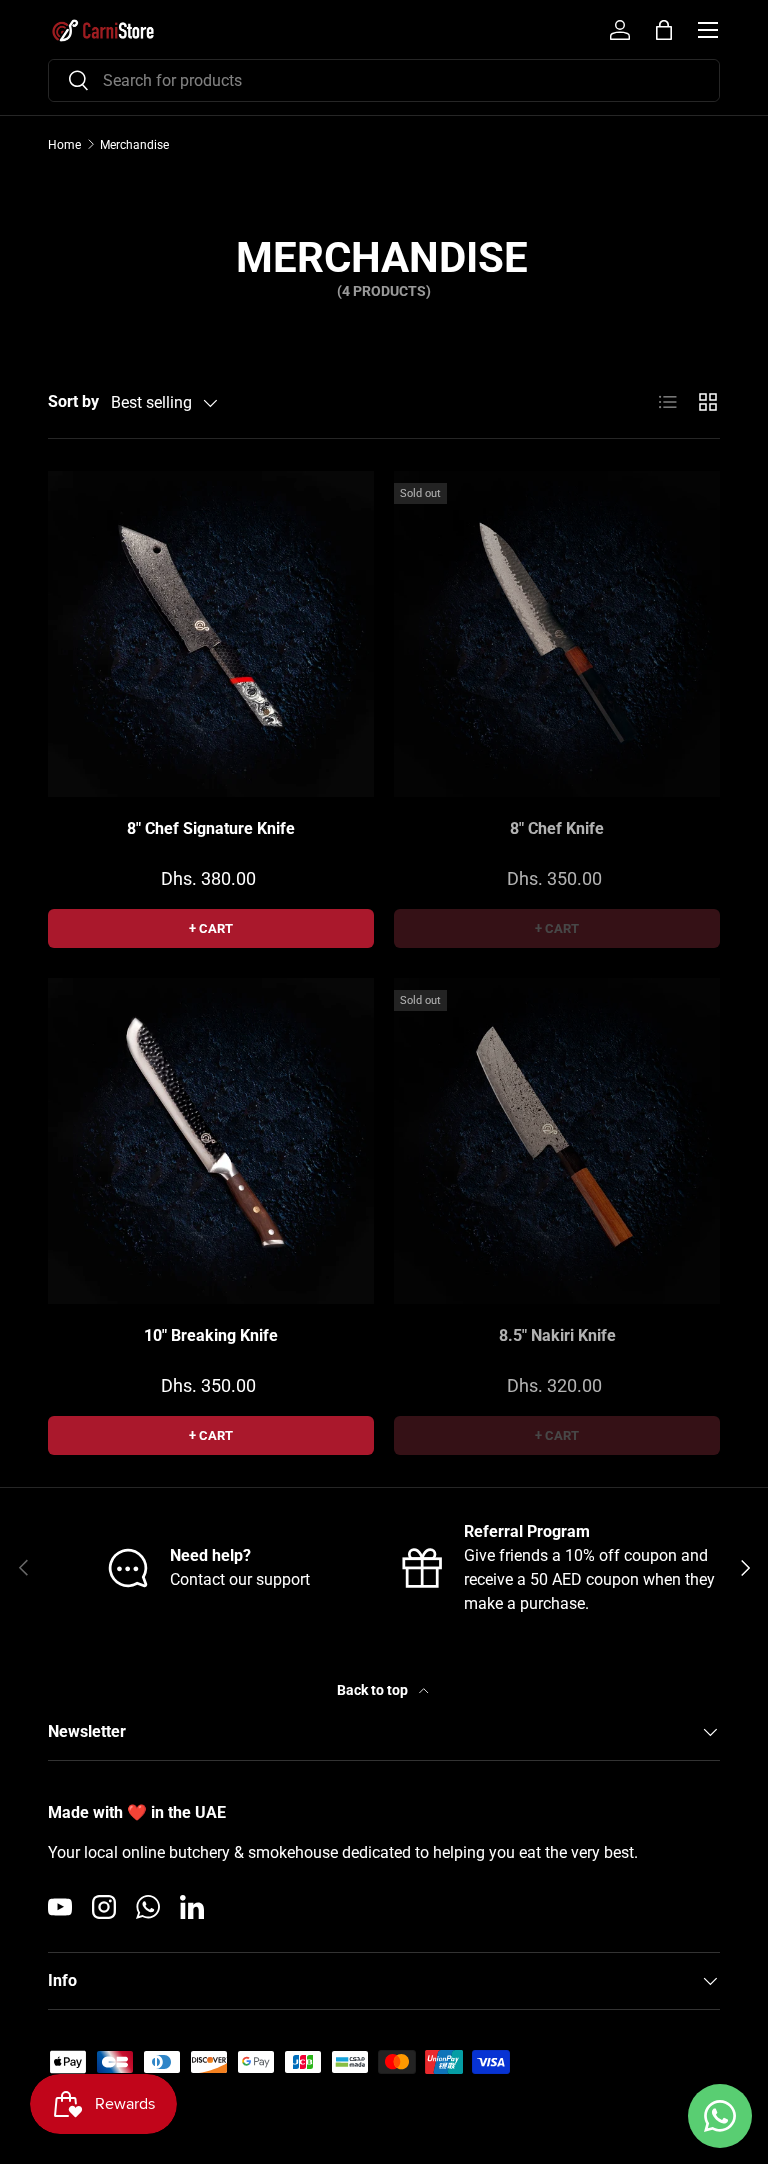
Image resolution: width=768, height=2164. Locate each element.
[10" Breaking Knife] (211, 1141)
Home (64, 145)
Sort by (73, 401)
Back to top (374, 1690)
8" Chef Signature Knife (211, 828)
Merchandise (134, 145)
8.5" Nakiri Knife (557, 1335)
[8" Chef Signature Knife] (211, 634)
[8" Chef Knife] (557, 634)
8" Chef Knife (557, 828)
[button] (664, 30)
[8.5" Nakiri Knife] (557, 1141)
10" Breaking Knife (211, 1335)
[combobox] (384, 80)
